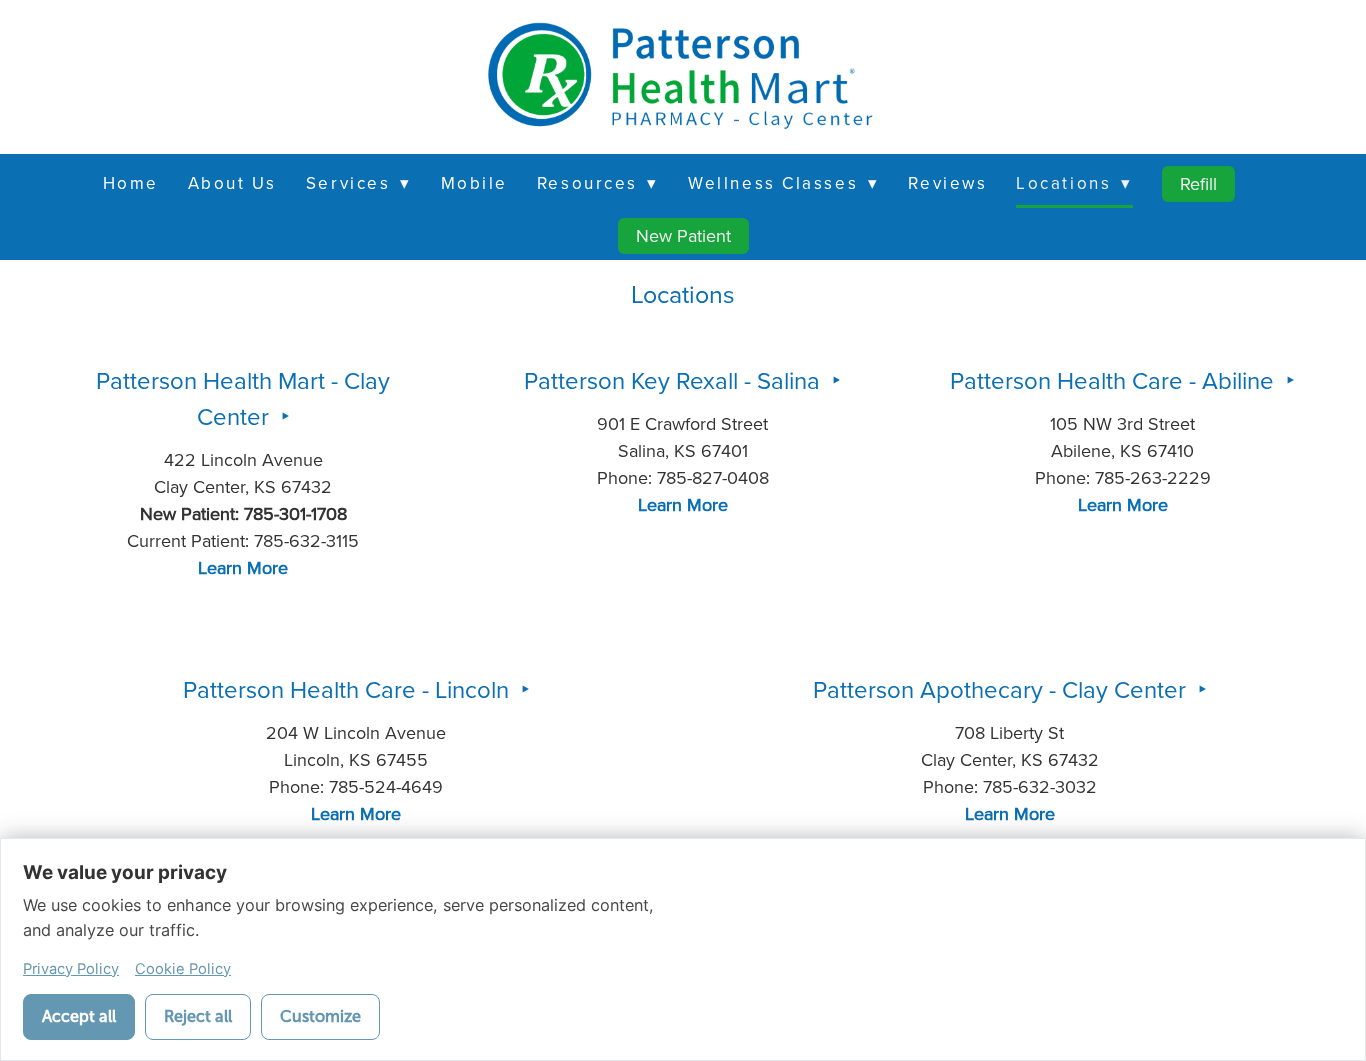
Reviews (947, 183)
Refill (1198, 183)
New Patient (683, 235)
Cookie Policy (183, 969)
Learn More (243, 567)
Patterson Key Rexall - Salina (675, 380)
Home (131, 183)
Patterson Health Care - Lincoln (349, 689)
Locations (1074, 183)
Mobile (474, 183)
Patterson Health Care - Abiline (1115, 380)
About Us (232, 183)
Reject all (198, 1016)
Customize (320, 1016)
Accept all (79, 1016)
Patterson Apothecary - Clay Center (1002, 689)
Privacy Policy (71, 969)
